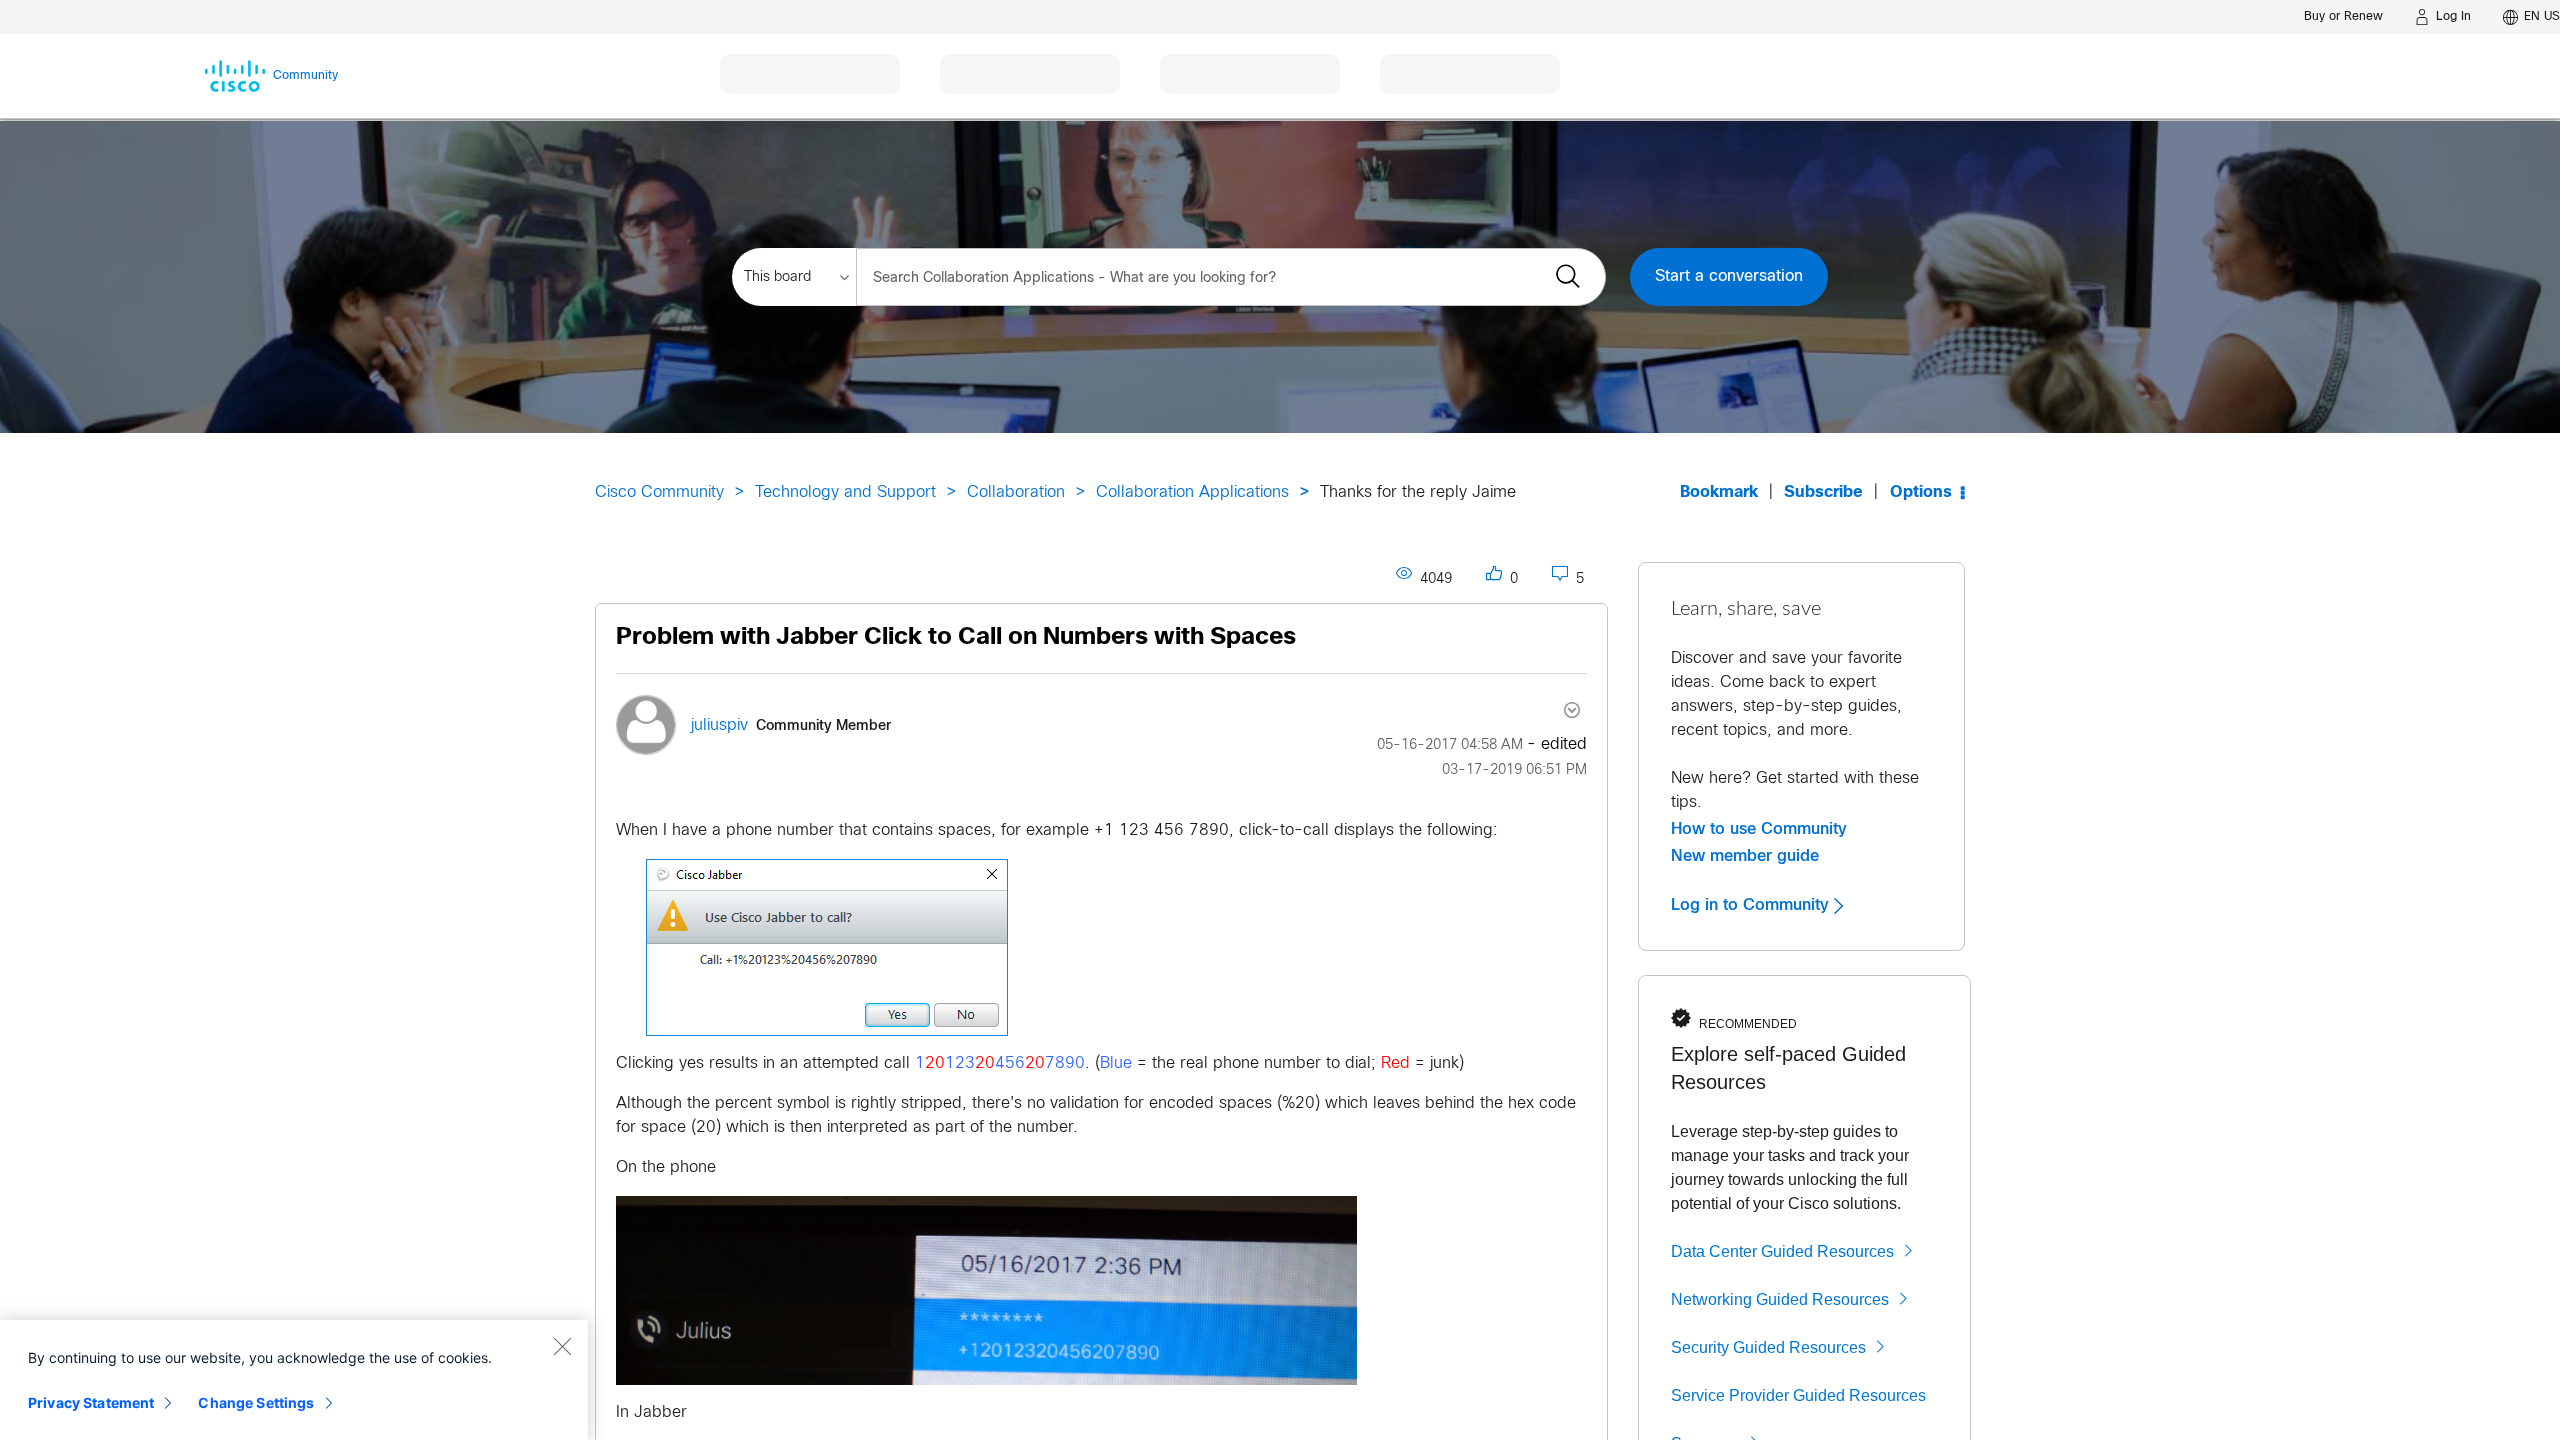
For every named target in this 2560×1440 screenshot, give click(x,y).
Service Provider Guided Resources (1798, 1395)
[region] (294, 1380)
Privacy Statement (91, 1402)
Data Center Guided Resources (1782, 1251)
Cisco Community (659, 492)
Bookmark (1719, 492)
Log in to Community (1752, 905)
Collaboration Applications (1192, 492)
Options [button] (1921, 492)
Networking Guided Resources (1780, 1299)
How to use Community (1759, 829)
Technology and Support (845, 492)
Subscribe (1823, 492)
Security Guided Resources (1768, 1347)
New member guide (1745, 856)
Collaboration (1016, 492)
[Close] (562, 1346)
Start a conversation (1729, 276)
